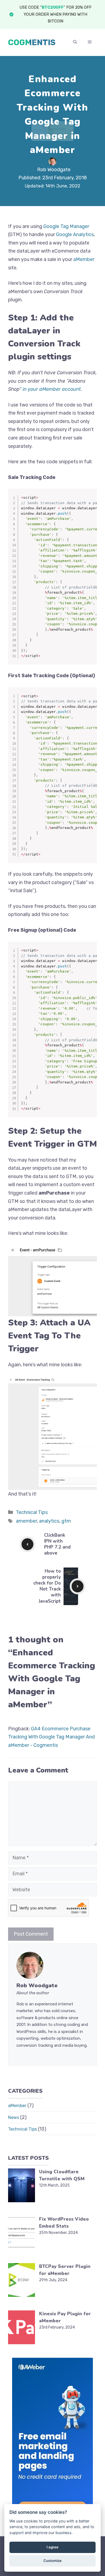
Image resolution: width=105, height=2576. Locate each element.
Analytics (83, 234)
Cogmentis (32, 42)
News (14, 2117)
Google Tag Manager (66, 226)
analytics (49, 1521)
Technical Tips (32, 1512)
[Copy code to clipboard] (90, 502)
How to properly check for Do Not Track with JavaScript (47, 1586)
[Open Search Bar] (75, 42)
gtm (66, 1521)
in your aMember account (52, 389)
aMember (84, 259)
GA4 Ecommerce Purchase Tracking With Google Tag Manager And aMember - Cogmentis (51, 1737)
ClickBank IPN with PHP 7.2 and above (57, 1544)
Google (64, 234)
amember (26, 1521)
